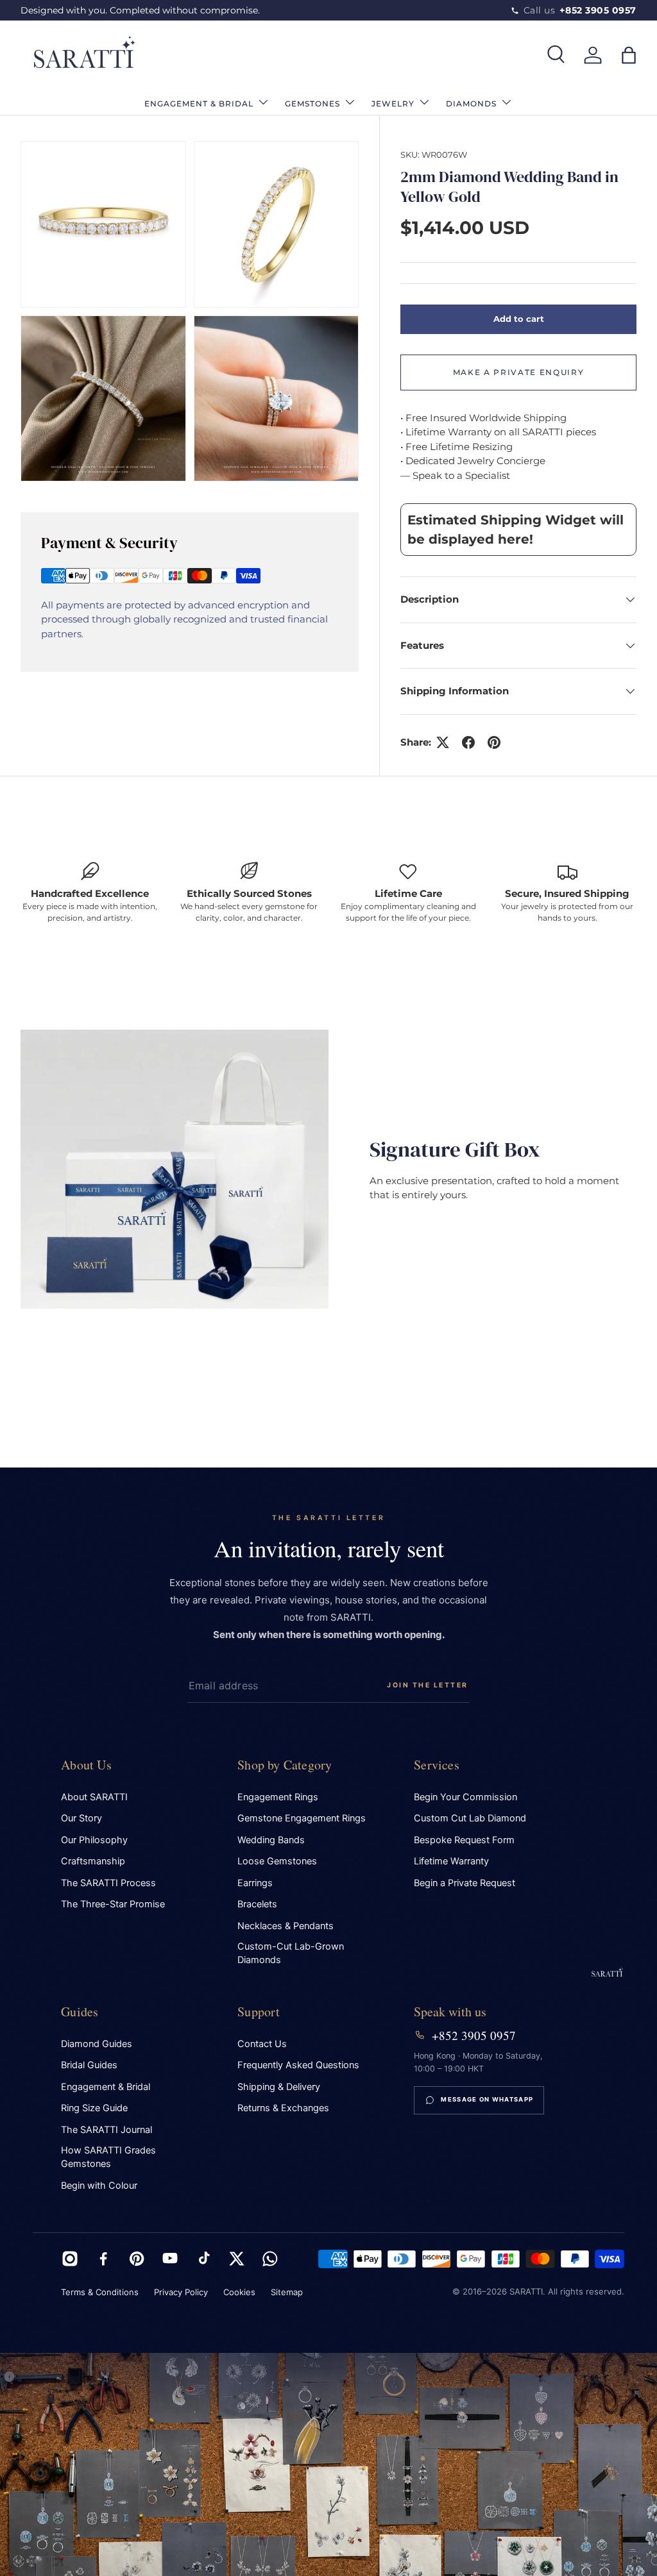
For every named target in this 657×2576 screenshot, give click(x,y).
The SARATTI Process (108, 1883)
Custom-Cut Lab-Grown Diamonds (291, 1953)
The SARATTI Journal (107, 2130)
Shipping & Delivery (279, 2087)
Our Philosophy (94, 1840)
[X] (237, 2259)
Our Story (81, 1818)
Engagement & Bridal (106, 2087)
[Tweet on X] (443, 742)
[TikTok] (203, 2259)
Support (259, 2011)
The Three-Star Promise (113, 1904)
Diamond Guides (97, 2044)
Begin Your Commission (465, 1797)
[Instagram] (70, 2259)
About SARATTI (94, 1797)
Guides (80, 2011)
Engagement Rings (278, 1797)
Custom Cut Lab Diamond (470, 1818)
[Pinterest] (137, 2259)
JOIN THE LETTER (428, 1685)
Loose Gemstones (277, 1861)
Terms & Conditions (100, 2292)
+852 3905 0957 (474, 2036)
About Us (86, 1765)
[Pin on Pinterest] (494, 742)
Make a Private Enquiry (519, 372)
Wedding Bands (271, 1840)
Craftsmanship (93, 1861)
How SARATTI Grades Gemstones (108, 2157)
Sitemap (287, 2292)
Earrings (255, 1883)
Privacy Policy (181, 2292)
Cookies (239, 2292)
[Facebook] (103, 2259)
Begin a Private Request (465, 1883)
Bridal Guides (89, 2065)
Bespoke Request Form (464, 1840)
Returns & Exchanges (283, 2108)
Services (437, 1765)
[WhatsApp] (270, 2259)
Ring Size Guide (94, 2108)
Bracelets (257, 1904)
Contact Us (262, 2044)
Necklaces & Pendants (286, 1926)
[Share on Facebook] (468, 742)
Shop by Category (285, 1765)
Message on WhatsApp (487, 2099)
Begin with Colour (99, 2186)
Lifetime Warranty (451, 1861)
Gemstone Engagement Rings (302, 1818)
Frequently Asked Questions (298, 2065)
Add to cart (519, 319)
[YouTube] (170, 2259)
